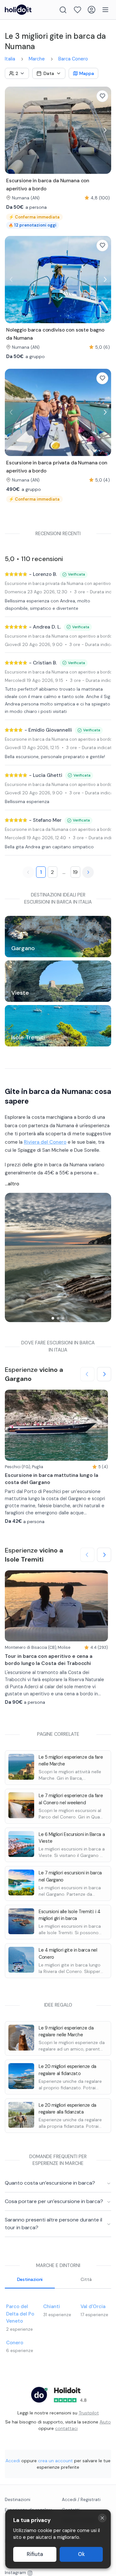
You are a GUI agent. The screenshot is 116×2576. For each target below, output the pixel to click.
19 (75, 872)
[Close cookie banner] (102, 2518)
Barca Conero (73, 59)
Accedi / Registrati (81, 2500)
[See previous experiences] (87, 1374)
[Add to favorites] (102, 96)
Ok (81, 2554)
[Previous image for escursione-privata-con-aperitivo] (11, 412)
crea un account (55, 2461)
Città (86, 2279)
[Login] (92, 10)
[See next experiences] (104, 1374)
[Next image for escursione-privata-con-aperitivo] (105, 412)
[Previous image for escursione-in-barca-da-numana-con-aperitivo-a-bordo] (11, 130)
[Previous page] (28, 872)
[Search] (63, 10)
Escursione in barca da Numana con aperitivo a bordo (58, 636)
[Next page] (88, 872)
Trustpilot (89, 2413)
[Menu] (105, 10)
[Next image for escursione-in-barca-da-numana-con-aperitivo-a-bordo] (105, 130)
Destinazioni (30, 2279)
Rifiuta (35, 2554)
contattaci (66, 2428)
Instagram (15, 2573)
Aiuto (105, 2422)
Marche (37, 59)
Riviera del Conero (45, 1142)
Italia (10, 59)
